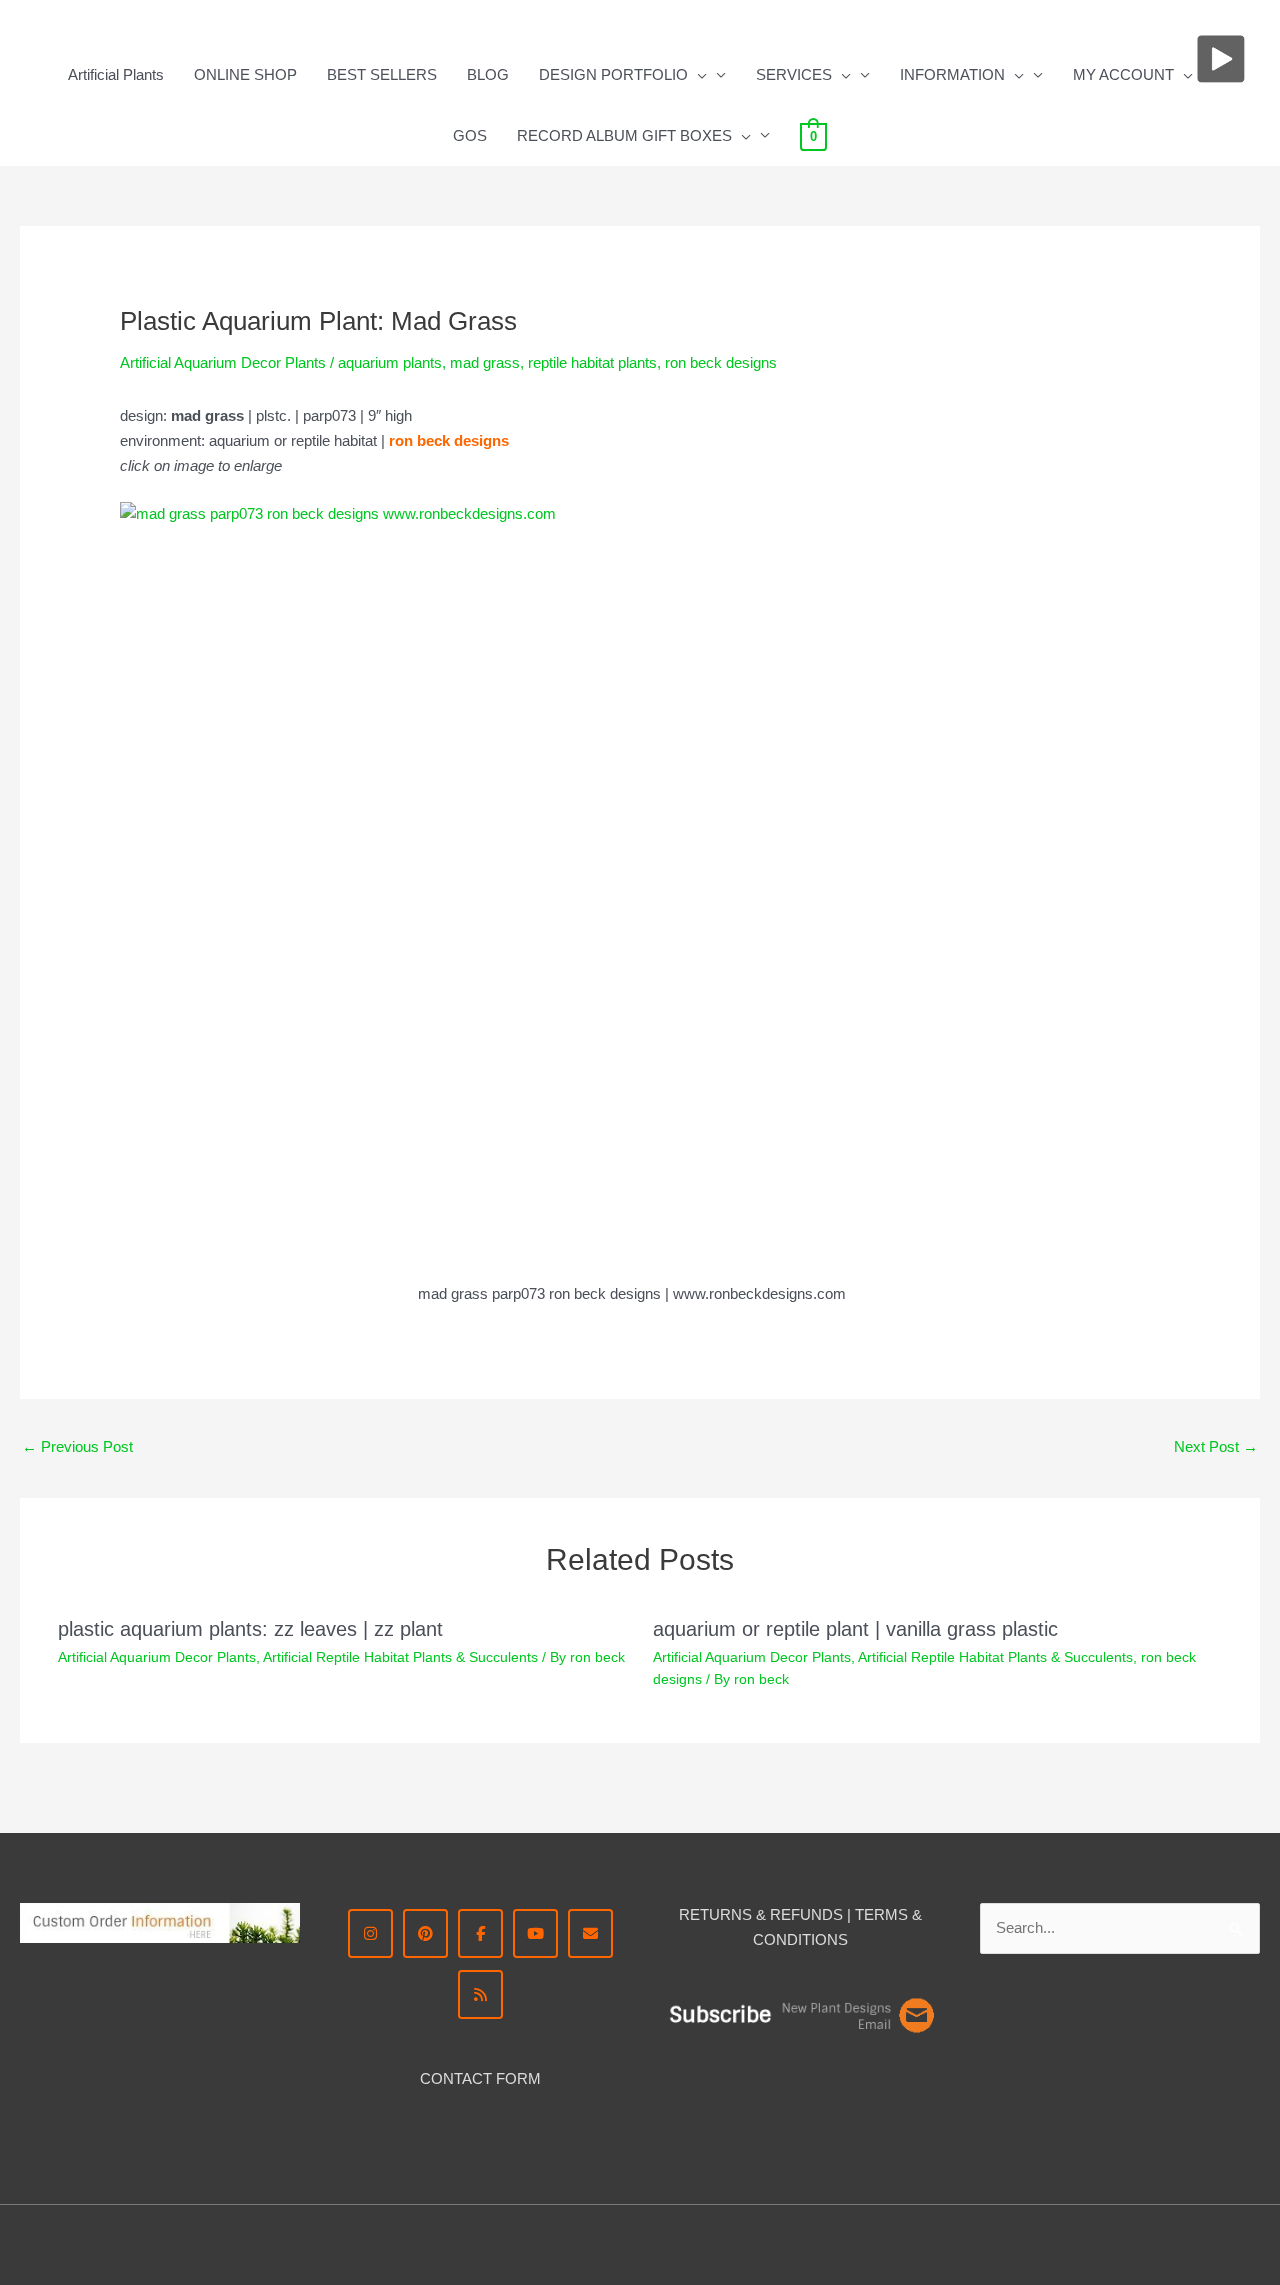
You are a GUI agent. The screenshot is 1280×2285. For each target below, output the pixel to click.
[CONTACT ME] (590, 1933)
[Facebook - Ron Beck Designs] (480, 1933)
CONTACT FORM (480, 2078)
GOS (470, 135)
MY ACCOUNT (1123, 74)
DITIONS (817, 1939)
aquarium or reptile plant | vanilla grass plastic (855, 1629)
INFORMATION (952, 74)
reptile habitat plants (592, 362)
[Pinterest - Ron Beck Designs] (425, 1933)
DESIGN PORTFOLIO (613, 74)
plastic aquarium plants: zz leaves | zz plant (250, 1629)
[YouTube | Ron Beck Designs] (535, 1933)
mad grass (485, 362)
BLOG (488, 74)
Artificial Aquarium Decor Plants (223, 362)
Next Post (1216, 1446)
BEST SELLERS (382, 74)
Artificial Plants (116, 74)
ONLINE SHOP (245, 74)
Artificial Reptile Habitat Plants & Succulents (400, 1657)
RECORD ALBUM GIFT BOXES (624, 135)
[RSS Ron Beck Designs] (480, 1994)
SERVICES (794, 74)
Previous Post (77, 1446)
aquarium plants (390, 362)
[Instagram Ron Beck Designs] (370, 1933)
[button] (697, 75)
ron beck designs (721, 362)
